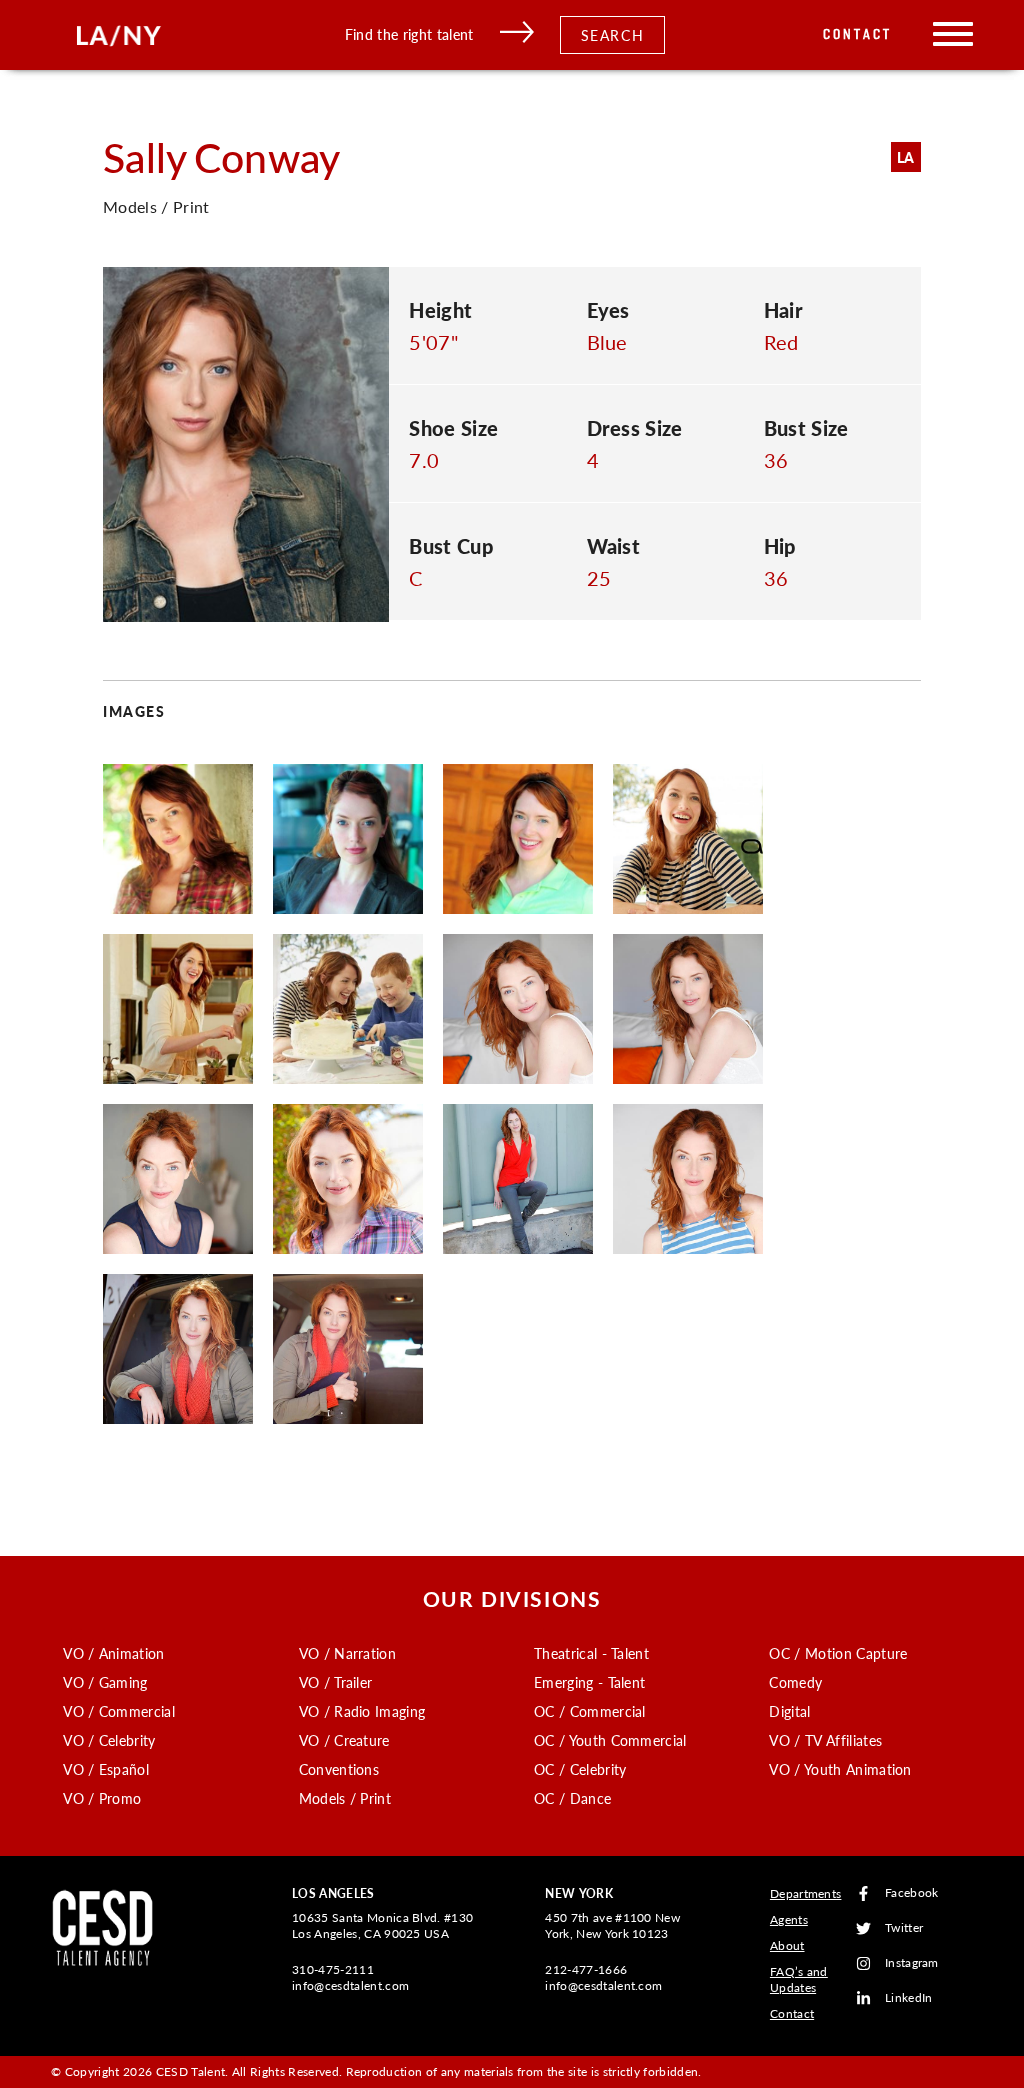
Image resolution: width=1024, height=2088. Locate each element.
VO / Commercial (119, 1711)
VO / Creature (344, 1740)
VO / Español (106, 1769)
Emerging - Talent (589, 1682)
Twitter (904, 1928)
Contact (857, 34)
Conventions (339, 1769)
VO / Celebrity (109, 1740)
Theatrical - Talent (591, 1653)
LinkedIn (909, 1998)
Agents (789, 1919)
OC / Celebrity (580, 1769)
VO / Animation (113, 1653)
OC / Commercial (590, 1711)
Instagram (912, 1963)
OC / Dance (572, 1798)
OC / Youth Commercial (610, 1740)
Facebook (912, 1893)
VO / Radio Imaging (362, 1711)
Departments (806, 1893)
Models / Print (345, 1798)
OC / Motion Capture (838, 1653)
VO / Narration (347, 1653)
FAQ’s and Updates (799, 1979)
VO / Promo (102, 1798)
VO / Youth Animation (840, 1769)
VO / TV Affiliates (825, 1740)
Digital (789, 1711)
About (787, 1945)
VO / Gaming (105, 1682)
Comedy (795, 1682)
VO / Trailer (336, 1682)
